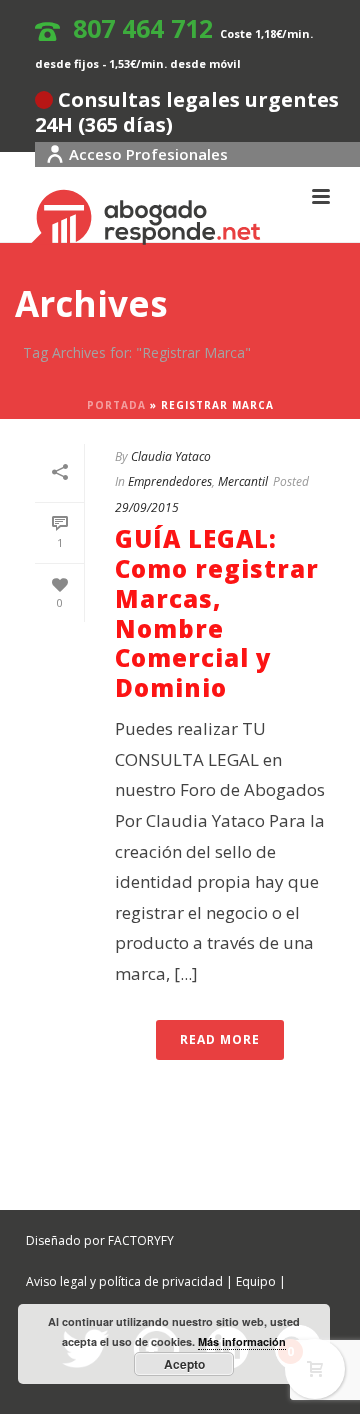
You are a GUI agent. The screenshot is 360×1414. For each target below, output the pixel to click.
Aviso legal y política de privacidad (124, 1281)
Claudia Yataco (171, 456)
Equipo (256, 1281)
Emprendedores (170, 481)
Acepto (184, 1364)
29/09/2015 (147, 507)
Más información (242, 1341)
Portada (116, 405)
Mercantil (243, 481)
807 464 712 (143, 28)
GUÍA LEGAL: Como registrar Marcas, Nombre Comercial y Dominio (217, 613)
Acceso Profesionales (148, 154)
